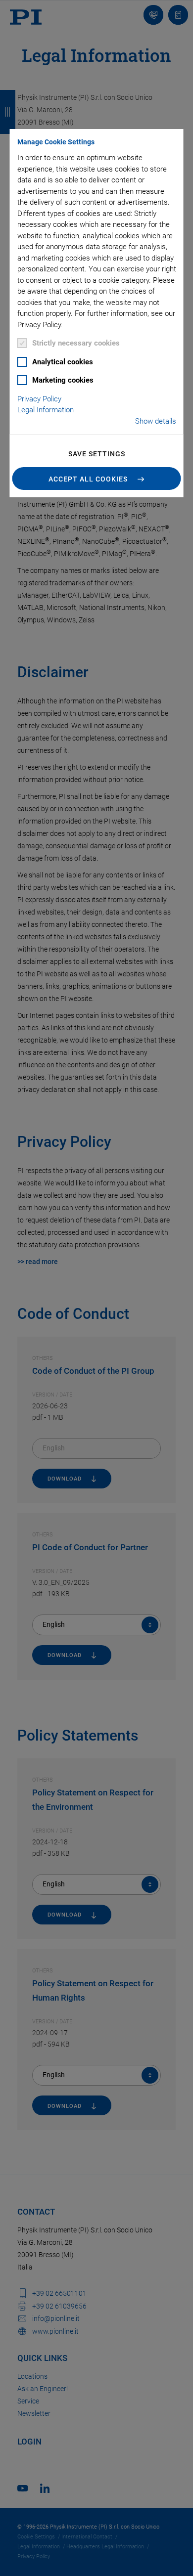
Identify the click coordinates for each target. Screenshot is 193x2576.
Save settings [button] (97, 454)
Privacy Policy (39, 399)
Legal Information (46, 410)
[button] (97, 479)
